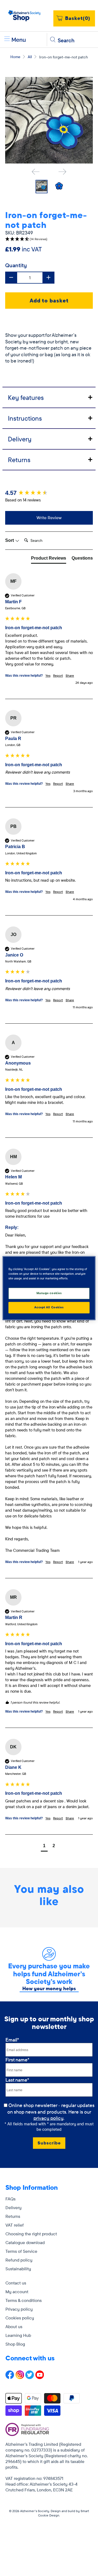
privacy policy (48, 2118)
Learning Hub (18, 2335)
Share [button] (70, 675)
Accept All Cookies (49, 1307)
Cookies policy (20, 2318)
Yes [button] (48, 675)
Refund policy (19, 2260)
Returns (13, 2216)
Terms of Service (21, 2251)
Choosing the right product (31, 2234)
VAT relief (15, 2225)
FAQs (10, 2199)
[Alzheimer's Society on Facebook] (10, 2378)
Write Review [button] (49, 518)
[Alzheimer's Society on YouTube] (40, 2378)
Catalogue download (25, 2242)
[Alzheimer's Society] (24, 16)
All (30, 57)
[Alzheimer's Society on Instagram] (20, 2378)
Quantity (16, 265)
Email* (12, 2040)
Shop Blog (15, 2344)
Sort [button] (10, 540)
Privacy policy (19, 2309)
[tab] (49, 397)
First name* (17, 2060)
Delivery (13, 2207)
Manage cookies (49, 1293)
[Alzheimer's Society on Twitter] (30, 2378)
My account (17, 2292)
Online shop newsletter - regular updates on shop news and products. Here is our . (51, 2112)
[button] (49, 239)
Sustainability (18, 2269)
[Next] (62, 172)
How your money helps (49, 1988)
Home (15, 57)
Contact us (16, 2283)
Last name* (17, 2080)
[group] (49, 493)
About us (14, 2327)
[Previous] (36, 172)
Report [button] (58, 675)
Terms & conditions (24, 2300)
